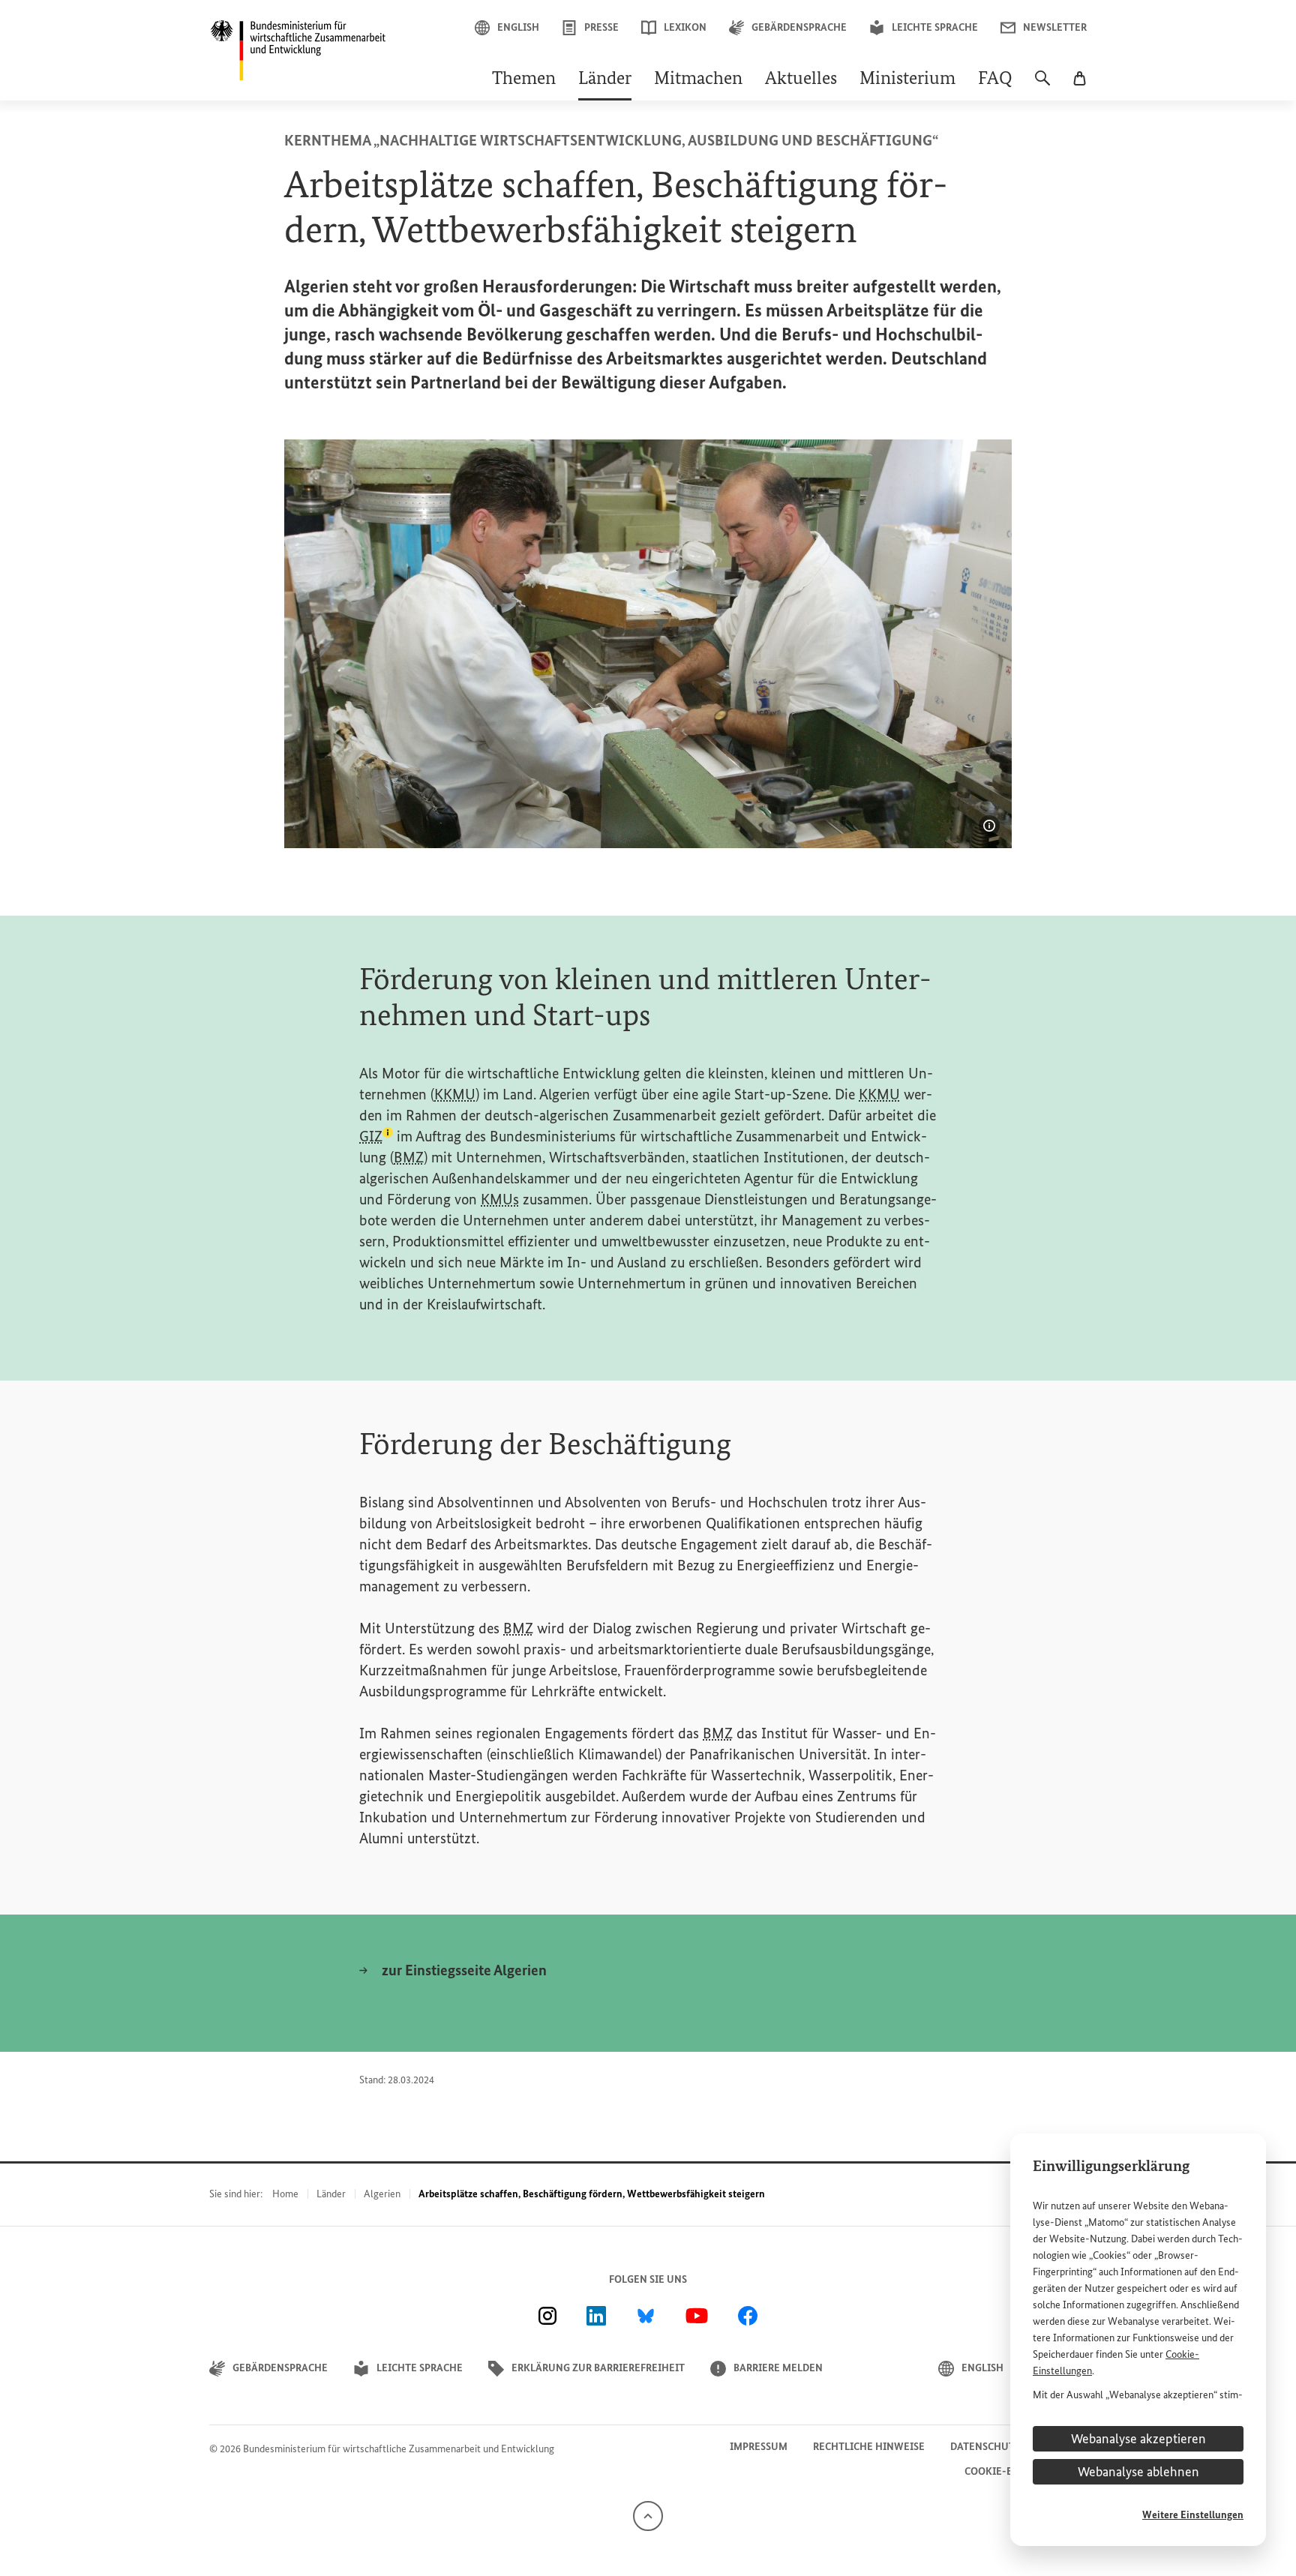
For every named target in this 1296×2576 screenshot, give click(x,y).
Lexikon (685, 27)
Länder (605, 79)
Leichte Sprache (935, 27)
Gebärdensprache (799, 27)
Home (285, 2194)
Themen (524, 79)
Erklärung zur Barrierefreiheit (598, 2368)
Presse (601, 27)
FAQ (995, 79)
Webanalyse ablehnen (1138, 2472)
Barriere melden (778, 2368)
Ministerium (907, 79)
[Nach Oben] (648, 2515)
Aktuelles (801, 79)
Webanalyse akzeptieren (1138, 2439)
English (518, 27)
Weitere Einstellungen (1193, 2515)
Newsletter (1055, 27)
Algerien (382, 2194)
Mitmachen (698, 79)
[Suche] (1042, 85)
